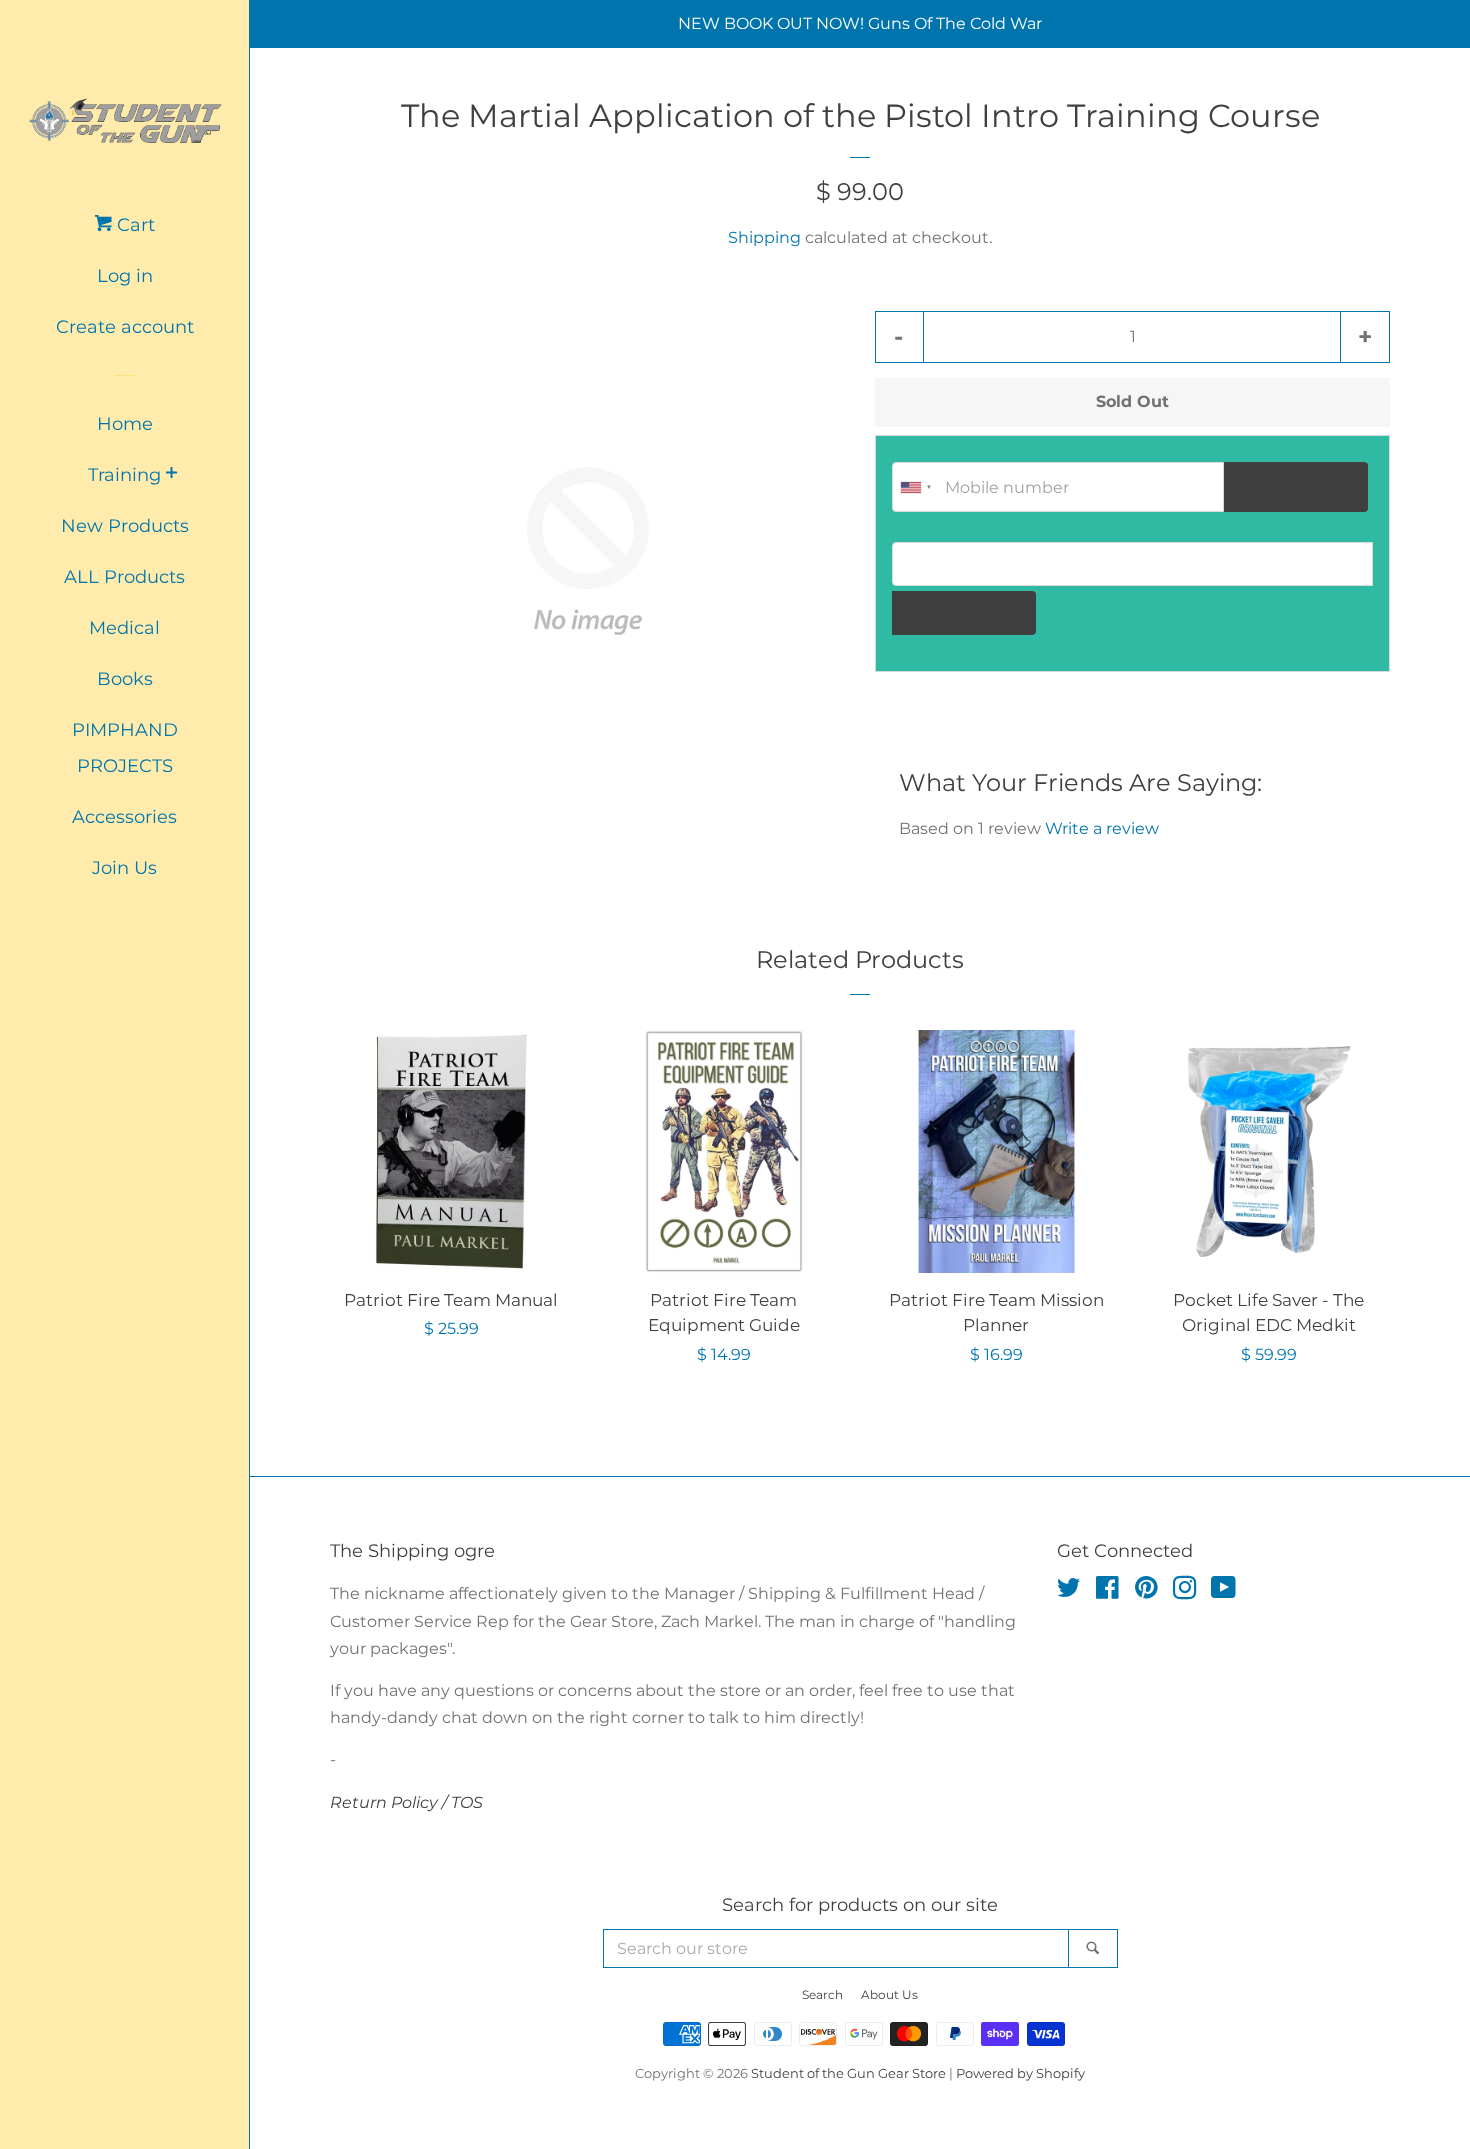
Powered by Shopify (1020, 2073)
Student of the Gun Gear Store (848, 2073)
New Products (125, 526)
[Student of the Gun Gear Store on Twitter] (1069, 1591)
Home (125, 424)
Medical (124, 628)
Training (124, 475)
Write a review (1102, 828)
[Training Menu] (171, 474)
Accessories (124, 817)
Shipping (764, 237)
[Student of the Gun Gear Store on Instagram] (1185, 1591)
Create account (125, 327)
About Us (889, 1994)
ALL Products (124, 577)
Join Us (124, 868)
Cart (133, 225)
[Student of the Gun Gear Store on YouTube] (1223, 1591)
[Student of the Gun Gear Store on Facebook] (1107, 1591)
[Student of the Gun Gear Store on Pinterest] (1146, 1591)
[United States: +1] (916, 487)
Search (822, 1994)
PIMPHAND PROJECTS (125, 748)
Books (125, 679)
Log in (125, 276)
